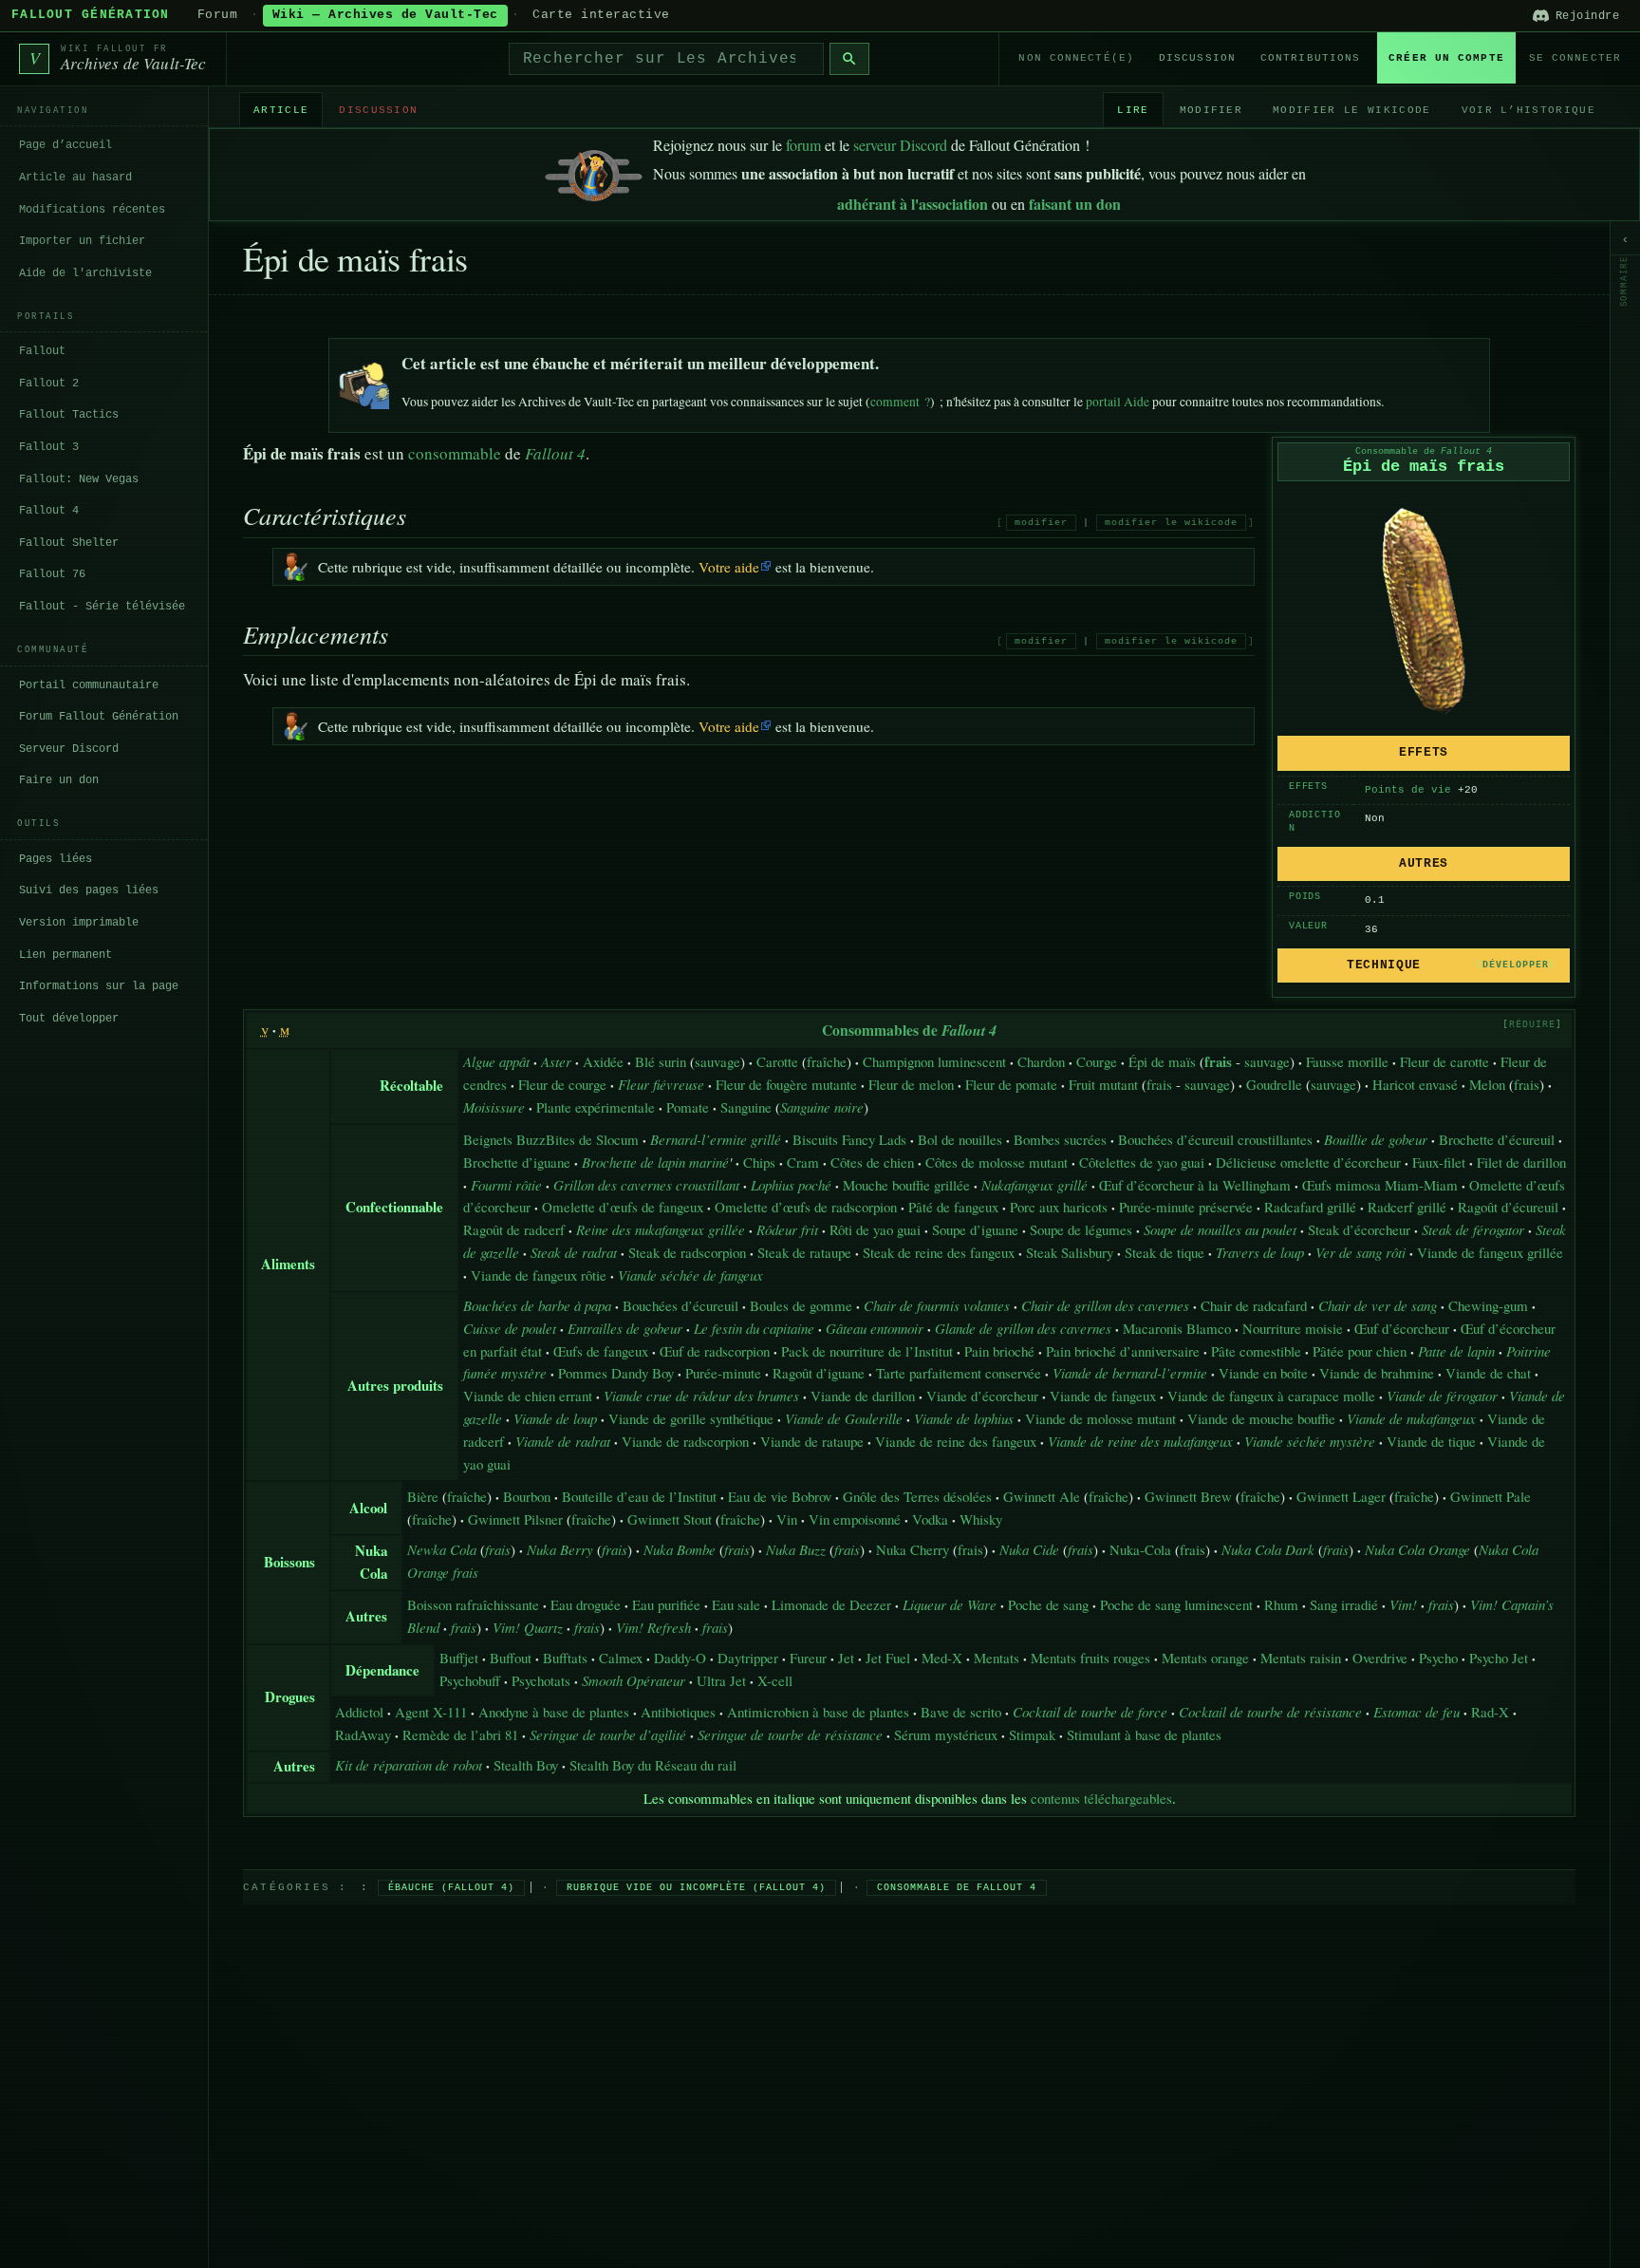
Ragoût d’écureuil (1508, 1207)
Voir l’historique (1528, 109)
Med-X (942, 1658)
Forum (218, 15)
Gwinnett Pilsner (515, 1519)
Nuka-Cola (1140, 1549)
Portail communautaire (89, 684)
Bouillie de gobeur (1376, 1139)
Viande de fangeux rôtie (539, 1275)
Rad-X (1490, 1712)
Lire (1133, 109)
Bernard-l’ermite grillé (716, 1139)
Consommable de (1424, 451)
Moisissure (494, 1107)
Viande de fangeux (1103, 1396)
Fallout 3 (49, 447)
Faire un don (59, 780)
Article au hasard (75, 178)
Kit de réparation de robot (409, 1765)
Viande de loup (555, 1418)
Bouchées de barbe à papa (537, 1305)
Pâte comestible (1256, 1351)
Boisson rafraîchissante (473, 1604)
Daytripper (748, 1658)
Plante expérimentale (596, 1107)
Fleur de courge (562, 1084)
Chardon (1041, 1061)
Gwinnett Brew (1188, 1496)
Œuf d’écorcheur (1402, 1328)
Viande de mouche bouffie (1261, 1418)
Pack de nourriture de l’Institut (867, 1351)
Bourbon (527, 1496)
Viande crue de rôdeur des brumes (701, 1396)
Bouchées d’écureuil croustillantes (1215, 1139)
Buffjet (459, 1658)
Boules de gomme (801, 1305)
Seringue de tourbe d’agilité (608, 1734)
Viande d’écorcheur (982, 1396)
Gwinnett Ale (1042, 1496)
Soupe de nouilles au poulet (1220, 1229)
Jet (846, 1658)
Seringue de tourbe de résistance (790, 1734)
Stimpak (1032, 1734)
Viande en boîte (1263, 1373)
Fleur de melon (911, 1084)
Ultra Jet (721, 1680)
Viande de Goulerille (844, 1418)
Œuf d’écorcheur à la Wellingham (1195, 1185)
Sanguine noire (822, 1107)
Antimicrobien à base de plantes (818, 1712)
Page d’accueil (65, 145)
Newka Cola (442, 1549)
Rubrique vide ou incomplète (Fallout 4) (696, 1888)
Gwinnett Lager (1341, 1496)
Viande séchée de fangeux (690, 1275)
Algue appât (496, 1061)
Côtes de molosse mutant (997, 1162)
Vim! (1403, 1604)
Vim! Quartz (528, 1627)
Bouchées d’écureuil (680, 1305)
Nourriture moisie (1293, 1328)
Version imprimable (79, 923)
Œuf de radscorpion (715, 1351)
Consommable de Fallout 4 (957, 1888)
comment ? (900, 402)
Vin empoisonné (855, 1519)
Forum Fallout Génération (99, 717)
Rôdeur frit (787, 1229)
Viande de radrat (563, 1441)
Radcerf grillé (1407, 1207)
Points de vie (1408, 790)
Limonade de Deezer (831, 1604)
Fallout (42, 351)
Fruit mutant (1103, 1084)
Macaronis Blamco (1177, 1328)
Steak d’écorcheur (1359, 1229)
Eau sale (736, 1604)
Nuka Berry (560, 1549)
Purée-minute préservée (1186, 1207)
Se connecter (1575, 58)
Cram (803, 1162)
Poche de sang (1048, 1604)
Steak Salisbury (1070, 1252)
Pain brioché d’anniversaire (1123, 1351)
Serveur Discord (69, 748)
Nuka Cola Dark (1268, 1549)
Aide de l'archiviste (85, 272)
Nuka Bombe (680, 1549)
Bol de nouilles (960, 1139)
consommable (455, 453)
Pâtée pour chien (1360, 1351)
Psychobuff (470, 1680)
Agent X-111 (431, 1712)
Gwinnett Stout (670, 1519)
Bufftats (565, 1658)
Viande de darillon (863, 1396)
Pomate (688, 1107)
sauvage (717, 1061)
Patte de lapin (1456, 1351)
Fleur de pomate (1011, 1084)
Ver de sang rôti (1360, 1252)
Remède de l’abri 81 (460, 1734)
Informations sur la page (99, 986)
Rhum (1281, 1604)
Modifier (1211, 109)
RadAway (363, 1734)
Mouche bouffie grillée (906, 1185)
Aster (556, 1061)
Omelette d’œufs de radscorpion (806, 1207)
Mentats (997, 1658)
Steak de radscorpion (687, 1252)
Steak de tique (1165, 1252)
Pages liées (56, 859)
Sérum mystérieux (946, 1734)
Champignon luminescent (934, 1061)
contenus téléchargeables (1101, 1798)
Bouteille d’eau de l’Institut (639, 1496)
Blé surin (661, 1061)
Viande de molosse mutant (1100, 1418)
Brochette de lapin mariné (655, 1162)
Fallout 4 (49, 511)
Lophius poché (791, 1185)
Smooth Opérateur (634, 1680)
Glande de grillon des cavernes (1023, 1328)
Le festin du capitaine (754, 1328)
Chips (759, 1162)
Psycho (1438, 1658)
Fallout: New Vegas (79, 478)
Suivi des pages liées (89, 890)
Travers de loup (1260, 1252)
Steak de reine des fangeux (939, 1252)
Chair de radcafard (1254, 1305)
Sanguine (746, 1107)
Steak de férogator (1473, 1229)
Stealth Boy (526, 1765)
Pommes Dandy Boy (616, 1373)
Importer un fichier (82, 241)
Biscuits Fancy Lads (849, 1139)
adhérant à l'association (913, 204)
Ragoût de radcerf (514, 1229)
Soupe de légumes (1081, 1229)
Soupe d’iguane (975, 1229)
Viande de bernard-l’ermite (1130, 1373)
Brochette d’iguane (517, 1162)
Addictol (359, 1712)
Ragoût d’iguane (819, 1373)
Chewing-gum (1488, 1305)
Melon (1487, 1084)
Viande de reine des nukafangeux (1140, 1441)
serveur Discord (900, 145)
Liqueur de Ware (950, 1604)
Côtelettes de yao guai (1142, 1162)
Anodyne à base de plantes (554, 1712)
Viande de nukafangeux (1411, 1418)
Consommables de (909, 1030)
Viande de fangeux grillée (1490, 1252)
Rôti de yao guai (875, 1229)
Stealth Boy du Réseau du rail (653, 1765)
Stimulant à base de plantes (1144, 1734)
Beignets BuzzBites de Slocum (551, 1139)
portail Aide (1118, 402)
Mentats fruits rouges (1090, 1658)
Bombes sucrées (1060, 1139)
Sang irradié (1344, 1604)
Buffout (511, 1658)
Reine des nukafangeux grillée (661, 1229)
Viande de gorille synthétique (691, 1418)
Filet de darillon (1521, 1162)
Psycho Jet (1499, 1658)
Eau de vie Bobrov (780, 1496)
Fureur (808, 1658)
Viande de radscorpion (685, 1441)
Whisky (981, 1519)
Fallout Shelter (69, 543)
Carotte (777, 1061)
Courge (1097, 1061)
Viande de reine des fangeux (956, 1441)
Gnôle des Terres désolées (917, 1496)
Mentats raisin (1301, 1658)
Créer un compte (1446, 58)
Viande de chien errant (528, 1396)
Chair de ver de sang (1378, 1305)
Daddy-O (680, 1658)
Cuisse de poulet (510, 1328)
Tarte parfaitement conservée (959, 1373)
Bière (423, 1496)
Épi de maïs (1162, 1061)
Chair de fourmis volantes (937, 1305)
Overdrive (1380, 1658)
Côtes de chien (872, 1162)
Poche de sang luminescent (1176, 1604)
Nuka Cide (1029, 1549)
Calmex (621, 1658)
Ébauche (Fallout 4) (451, 1888)
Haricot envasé (1415, 1084)
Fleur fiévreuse (661, 1084)
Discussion (1197, 58)
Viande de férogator (1442, 1396)
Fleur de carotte (1444, 1061)
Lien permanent (65, 954)
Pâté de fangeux (953, 1207)
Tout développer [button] (69, 1018)
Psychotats (541, 1680)
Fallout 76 (52, 574)
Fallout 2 (49, 384)
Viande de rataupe (812, 1441)
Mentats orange (1205, 1658)
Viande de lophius (964, 1418)
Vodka (930, 1519)
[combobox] (666, 59)
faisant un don (1075, 204)
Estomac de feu (1416, 1712)
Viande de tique (1431, 1441)
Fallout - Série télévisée (102, 607)
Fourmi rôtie (506, 1185)
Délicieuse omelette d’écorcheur (1308, 1162)
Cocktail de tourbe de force (1090, 1712)
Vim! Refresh (653, 1627)
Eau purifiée (666, 1604)
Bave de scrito (961, 1712)
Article (281, 109)
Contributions (1310, 58)
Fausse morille (1347, 1061)
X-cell (775, 1680)
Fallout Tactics (69, 415)
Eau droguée (586, 1604)
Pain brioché (999, 1351)
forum (803, 145)
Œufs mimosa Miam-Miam (1380, 1185)
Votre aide (729, 567)
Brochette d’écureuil (1497, 1139)
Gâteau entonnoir (875, 1328)
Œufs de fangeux (601, 1351)
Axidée (603, 1061)
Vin (787, 1519)
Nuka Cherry (913, 1549)
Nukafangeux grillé (1034, 1185)
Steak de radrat (574, 1252)
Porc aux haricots (1059, 1207)
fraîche (827, 1061)
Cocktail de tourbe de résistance (1270, 1712)
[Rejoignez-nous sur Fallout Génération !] (594, 171)
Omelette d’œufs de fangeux (623, 1207)
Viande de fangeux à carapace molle (1271, 1396)
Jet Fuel (888, 1658)
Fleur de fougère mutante (786, 1084)
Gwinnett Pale (1491, 1496)
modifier (1041, 523)
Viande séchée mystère (1310, 1441)
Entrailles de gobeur (625, 1328)
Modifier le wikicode (1351, 109)
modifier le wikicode (1171, 523)
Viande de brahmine (1377, 1373)
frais (1159, 1084)
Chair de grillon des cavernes (1105, 1305)
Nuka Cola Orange (1417, 1549)
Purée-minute (723, 1373)
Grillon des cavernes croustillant (646, 1185)
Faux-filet (1439, 1162)
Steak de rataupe (804, 1252)
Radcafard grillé (1310, 1207)
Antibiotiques (678, 1712)
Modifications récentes (92, 209)
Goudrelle (1274, 1084)
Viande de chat (1488, 1373)
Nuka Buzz (796, 1549)
